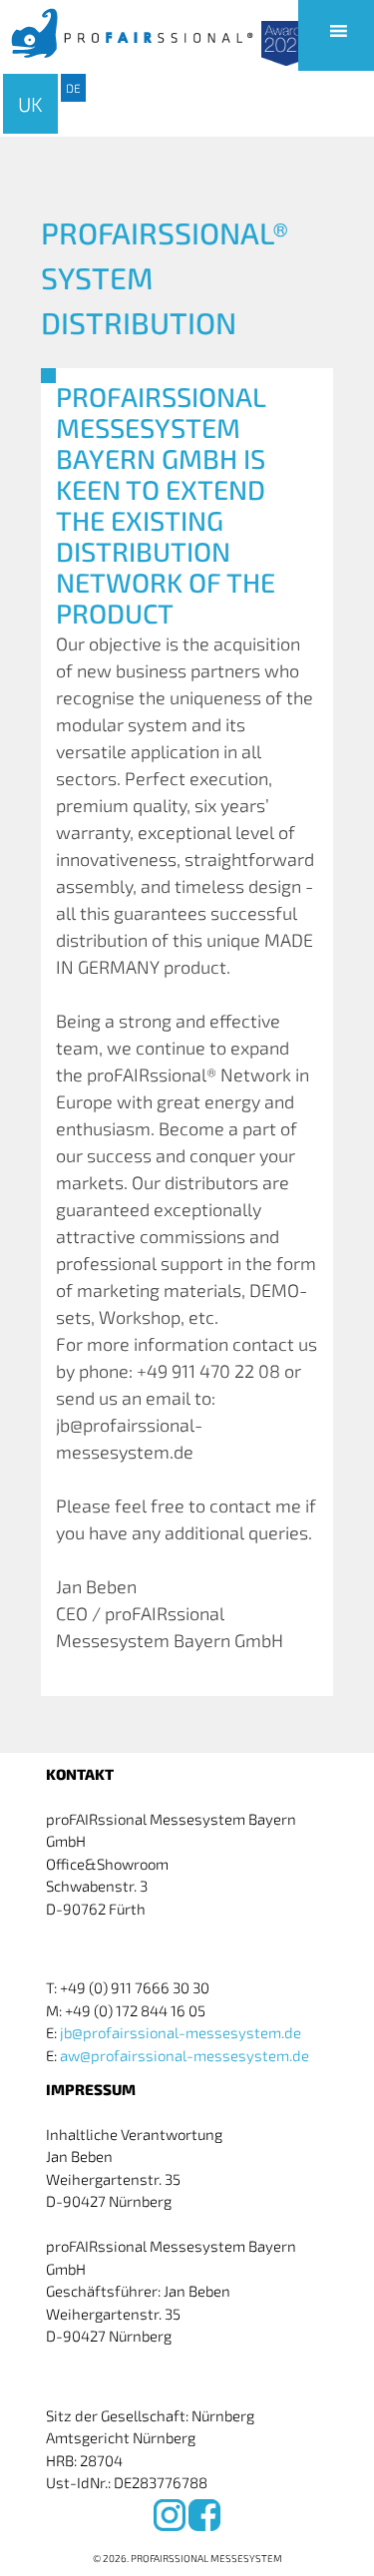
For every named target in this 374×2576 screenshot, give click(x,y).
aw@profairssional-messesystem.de (185, 2055)
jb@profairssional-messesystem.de (181, 2032)
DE (73, 88)
